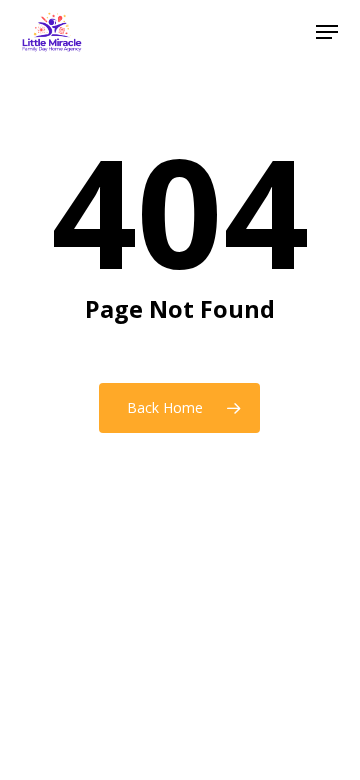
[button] (327, 32)
